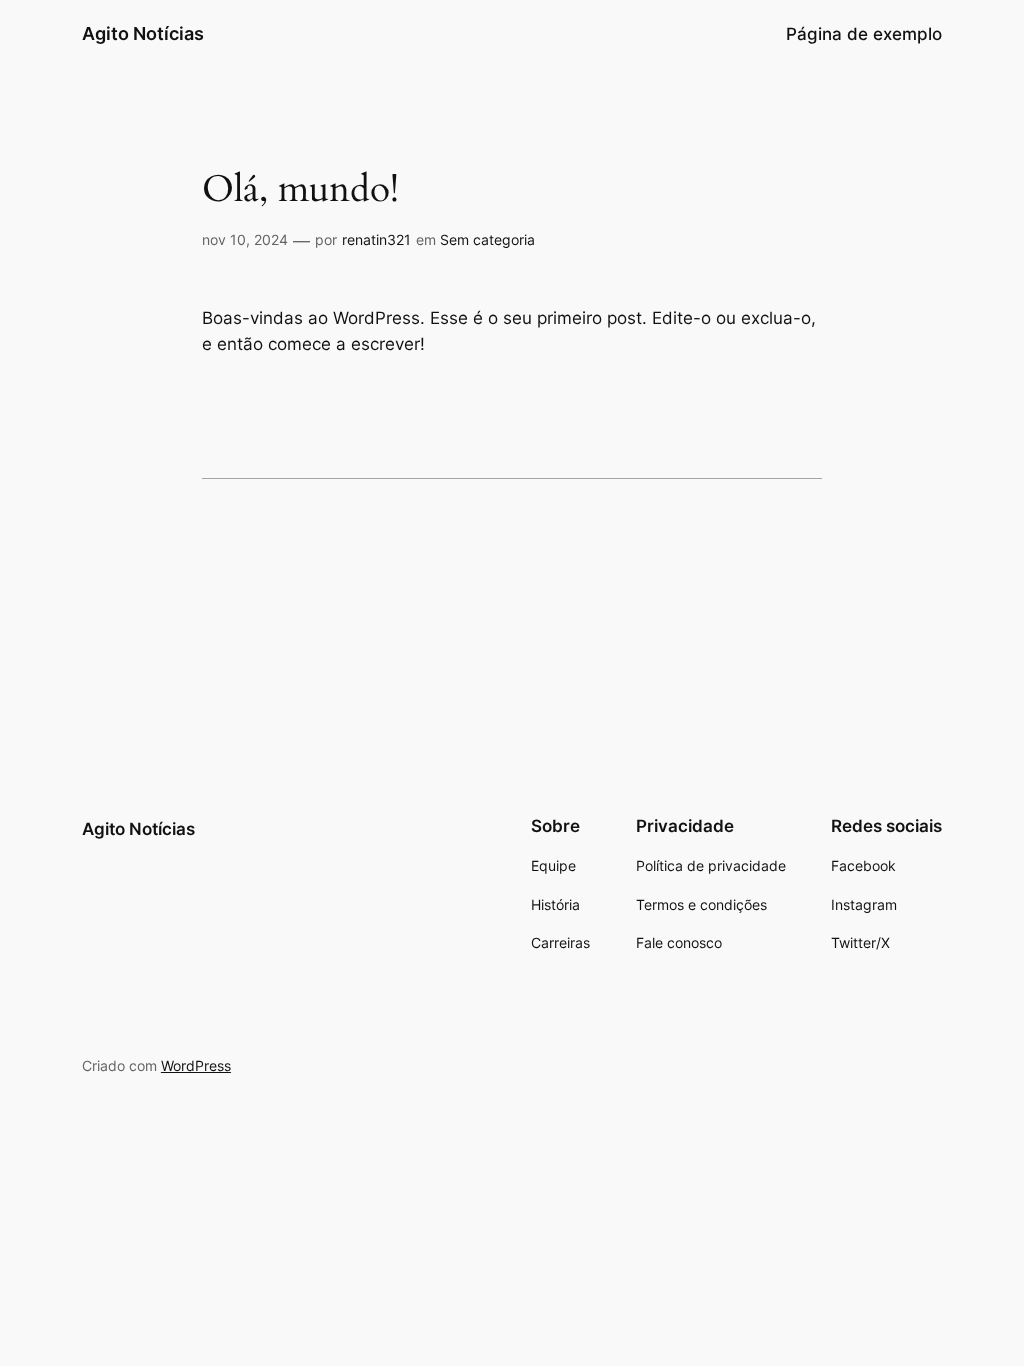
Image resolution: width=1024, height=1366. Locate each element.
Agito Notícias (143, 33)
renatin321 (376, 239)
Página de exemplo (864, 34)
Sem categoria (487, 239)
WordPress (196, 1065)
